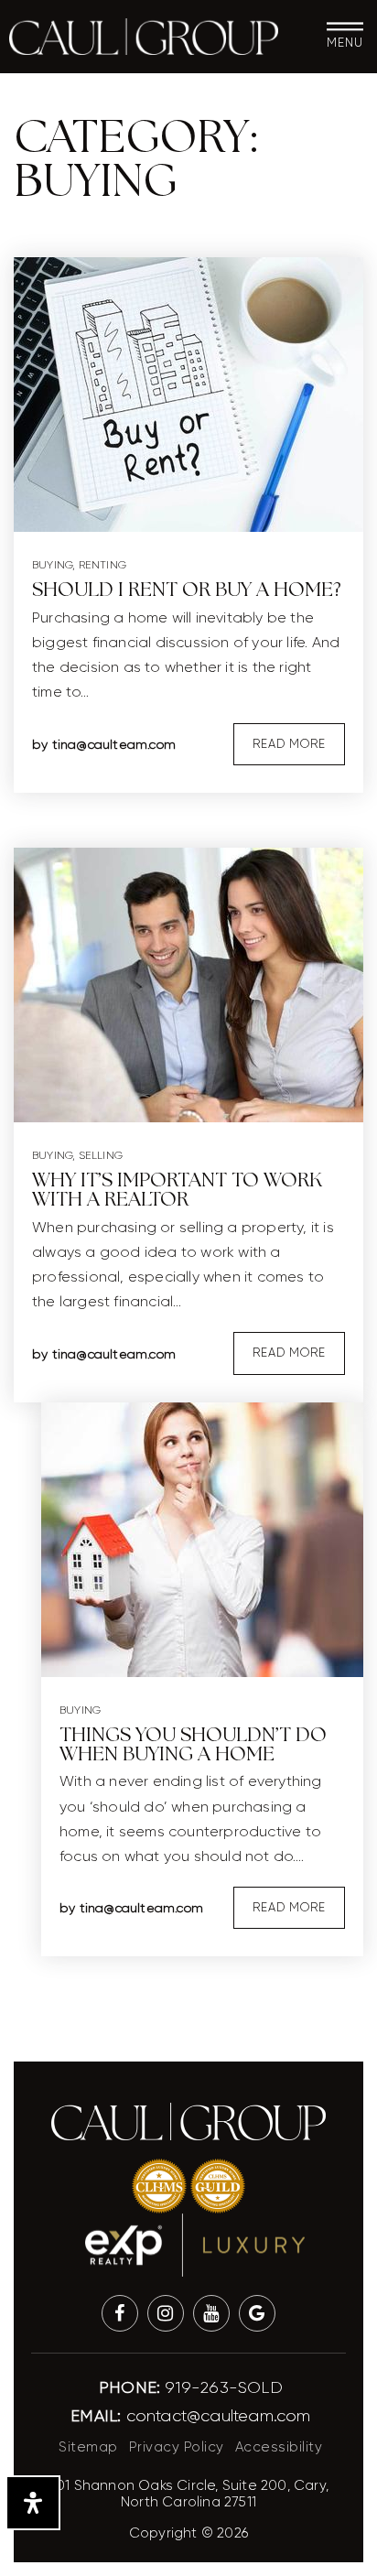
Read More (289, 744)
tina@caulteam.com (114, 744)
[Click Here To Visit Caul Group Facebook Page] (120, 2313)
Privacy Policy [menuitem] (177, 2447)
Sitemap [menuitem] (88, 2447)
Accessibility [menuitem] (279, 2447)
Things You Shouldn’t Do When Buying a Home (193, 1745)
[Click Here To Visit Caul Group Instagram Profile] (166, 2313)
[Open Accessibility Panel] (33, 2503)
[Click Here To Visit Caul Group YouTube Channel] (211, 2313)
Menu (345, 43)
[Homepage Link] (143, 36)
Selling (101, 1155)
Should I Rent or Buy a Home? (187, 590)
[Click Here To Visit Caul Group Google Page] (257, 2313)
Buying (52, 565)
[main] (188, 1024)
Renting (102, 565)
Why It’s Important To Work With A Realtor (177, 1191)
